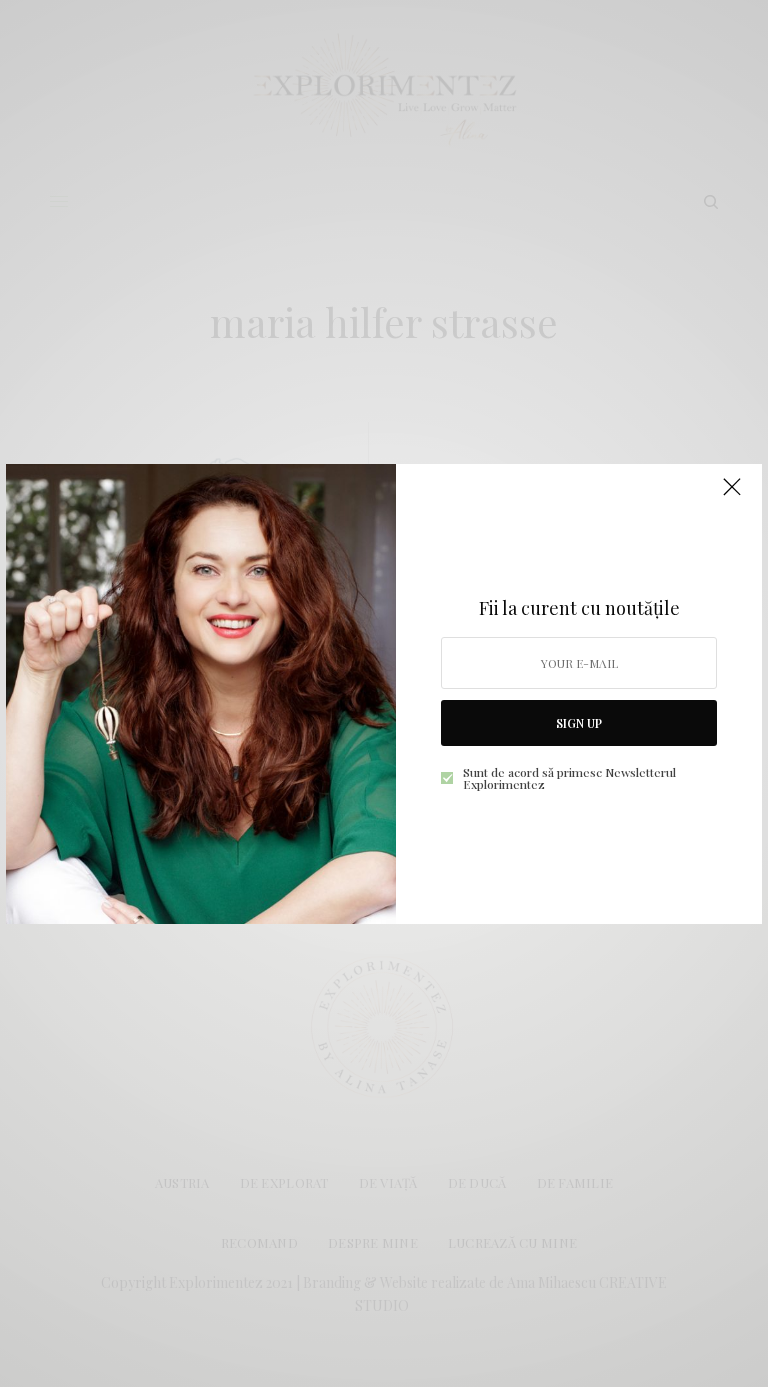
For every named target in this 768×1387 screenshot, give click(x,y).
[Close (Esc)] (732, 496)
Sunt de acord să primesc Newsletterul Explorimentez (569, 778)
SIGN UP (579, 723)
